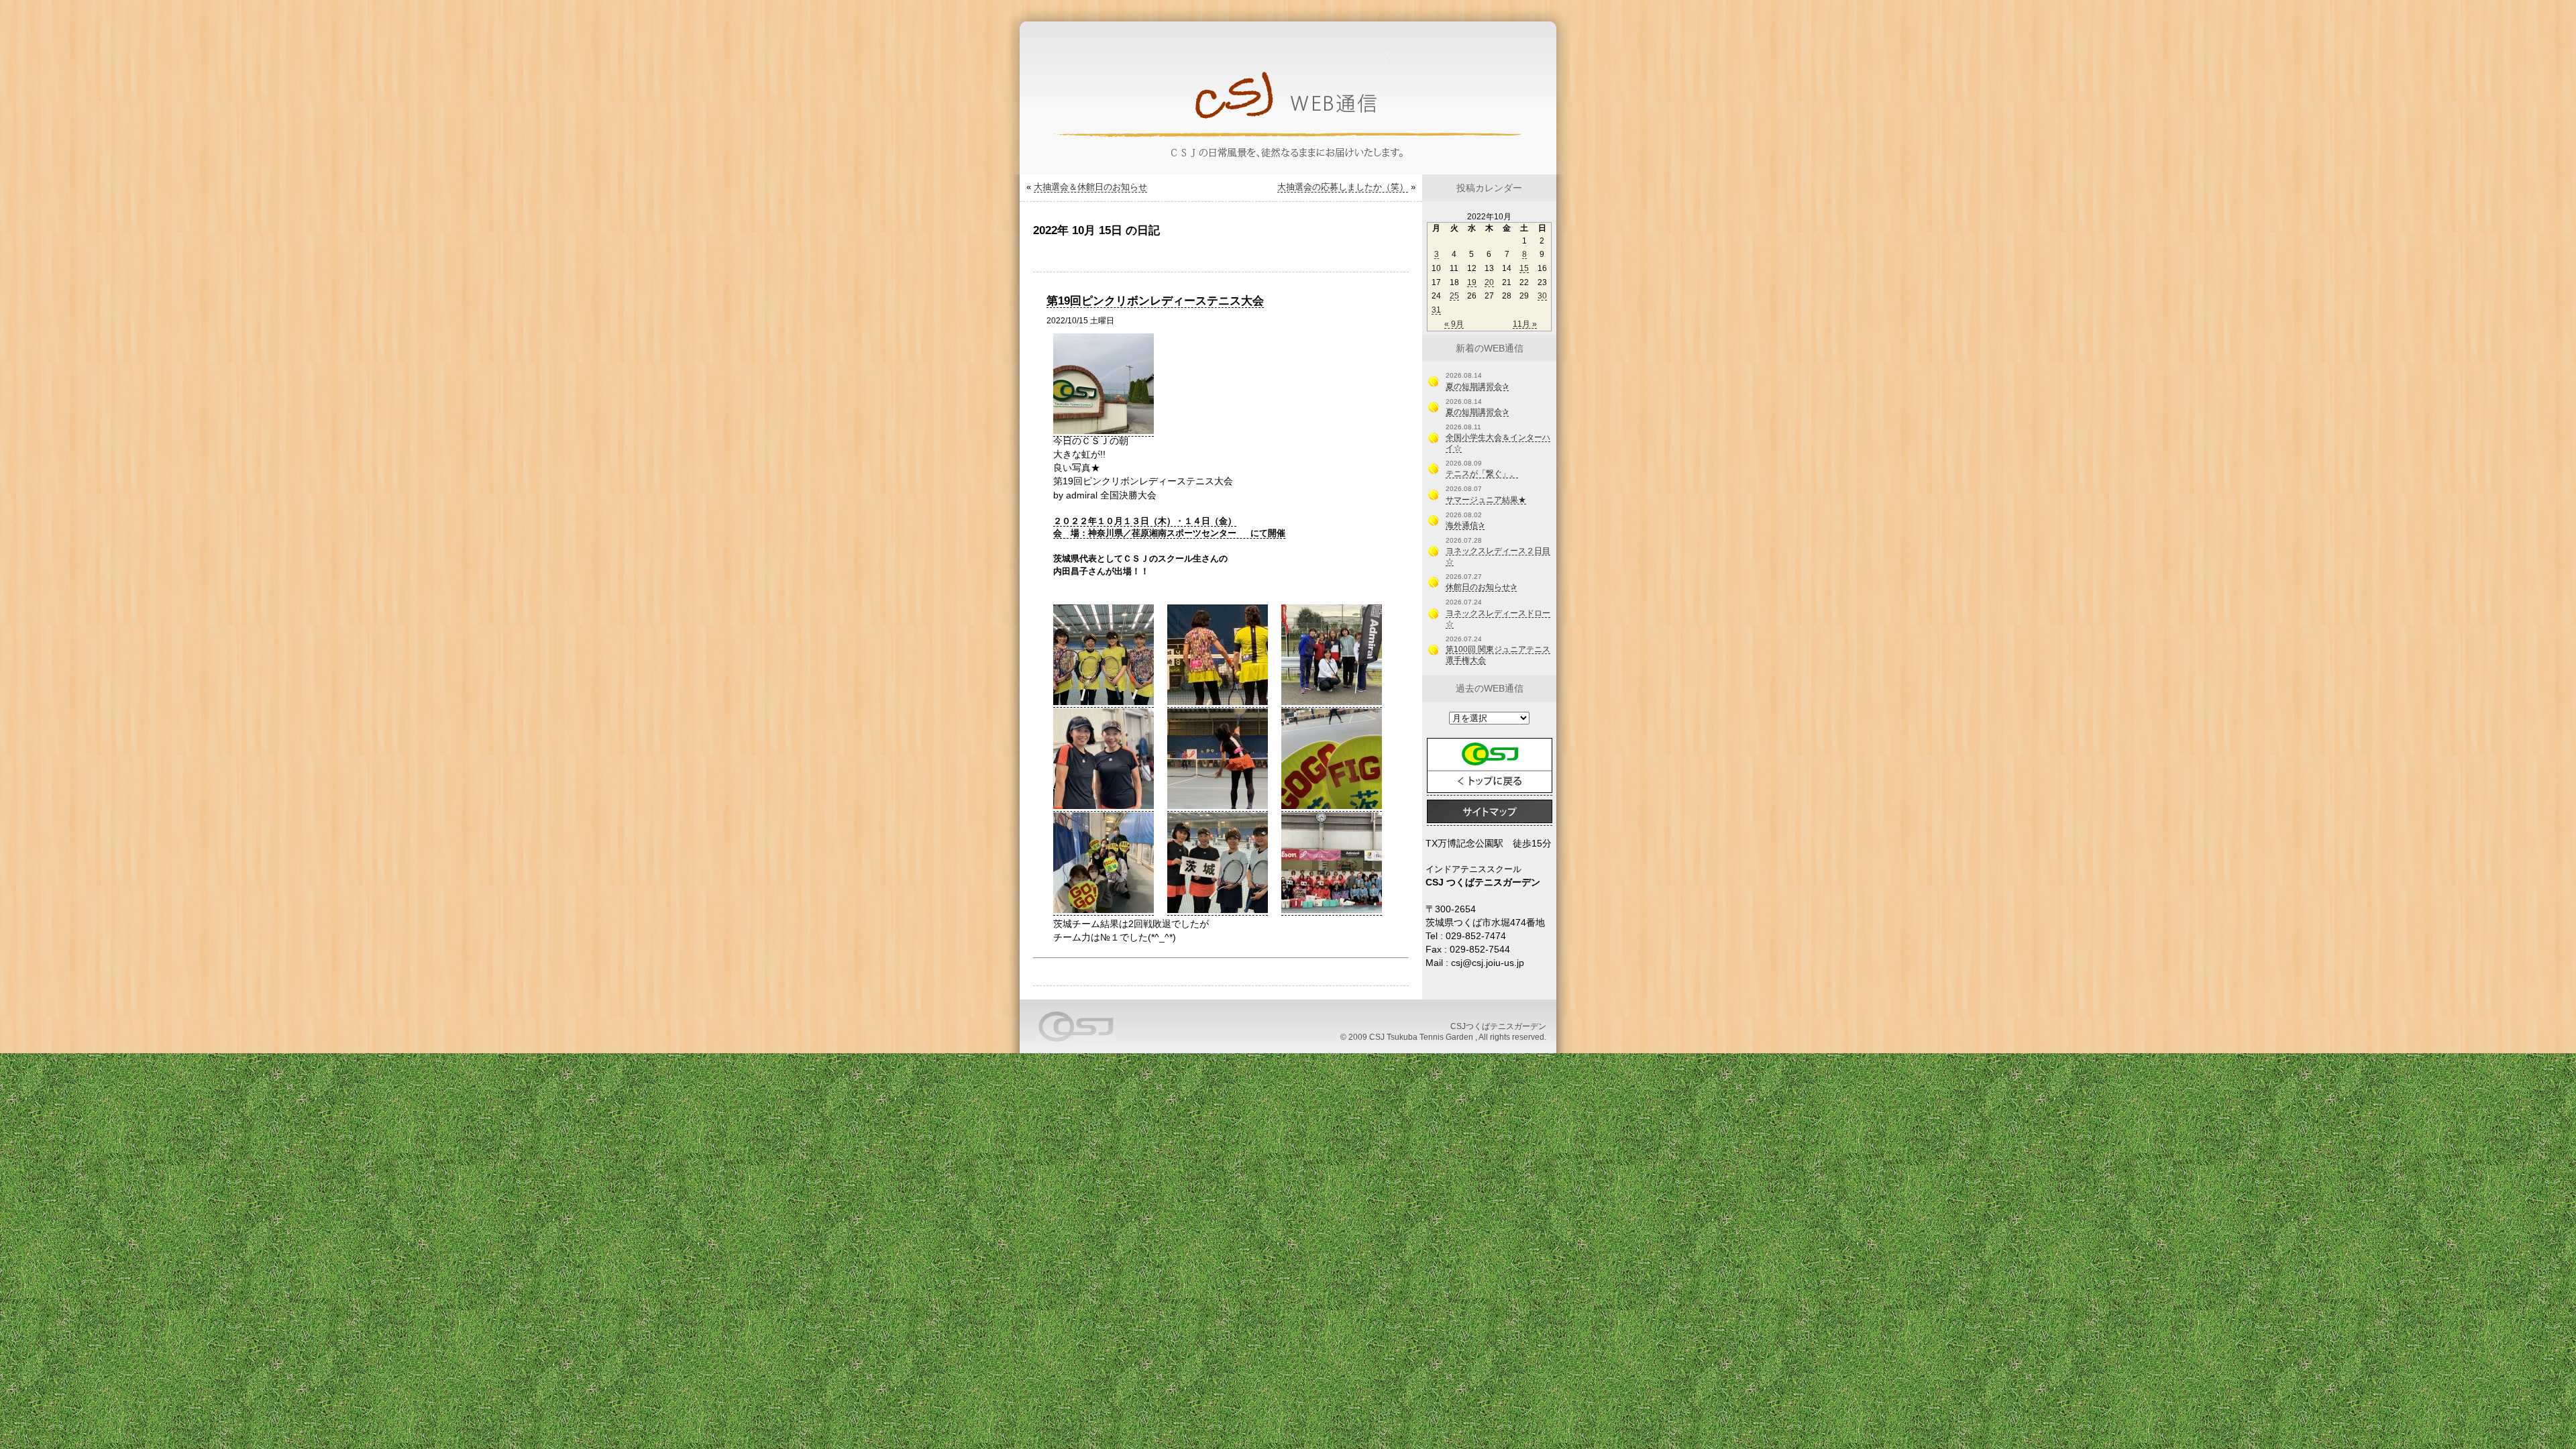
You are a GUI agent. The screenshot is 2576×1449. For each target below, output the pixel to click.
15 (1524, 268)
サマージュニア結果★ (1486, 500)
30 (1542, 296)
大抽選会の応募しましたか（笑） (1343, 187)
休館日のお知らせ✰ (1481, 587)
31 (1436, 310)
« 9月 (1454, 324)
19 (1472, 282)
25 (1454, 296)
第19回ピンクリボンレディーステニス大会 (1155, 301)
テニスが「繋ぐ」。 (1482, 474)
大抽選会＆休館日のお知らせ (1090, 187)
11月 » (1525, 324)
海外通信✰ (1465, 525)
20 (1489, 282)
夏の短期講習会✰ (1477, 386)
